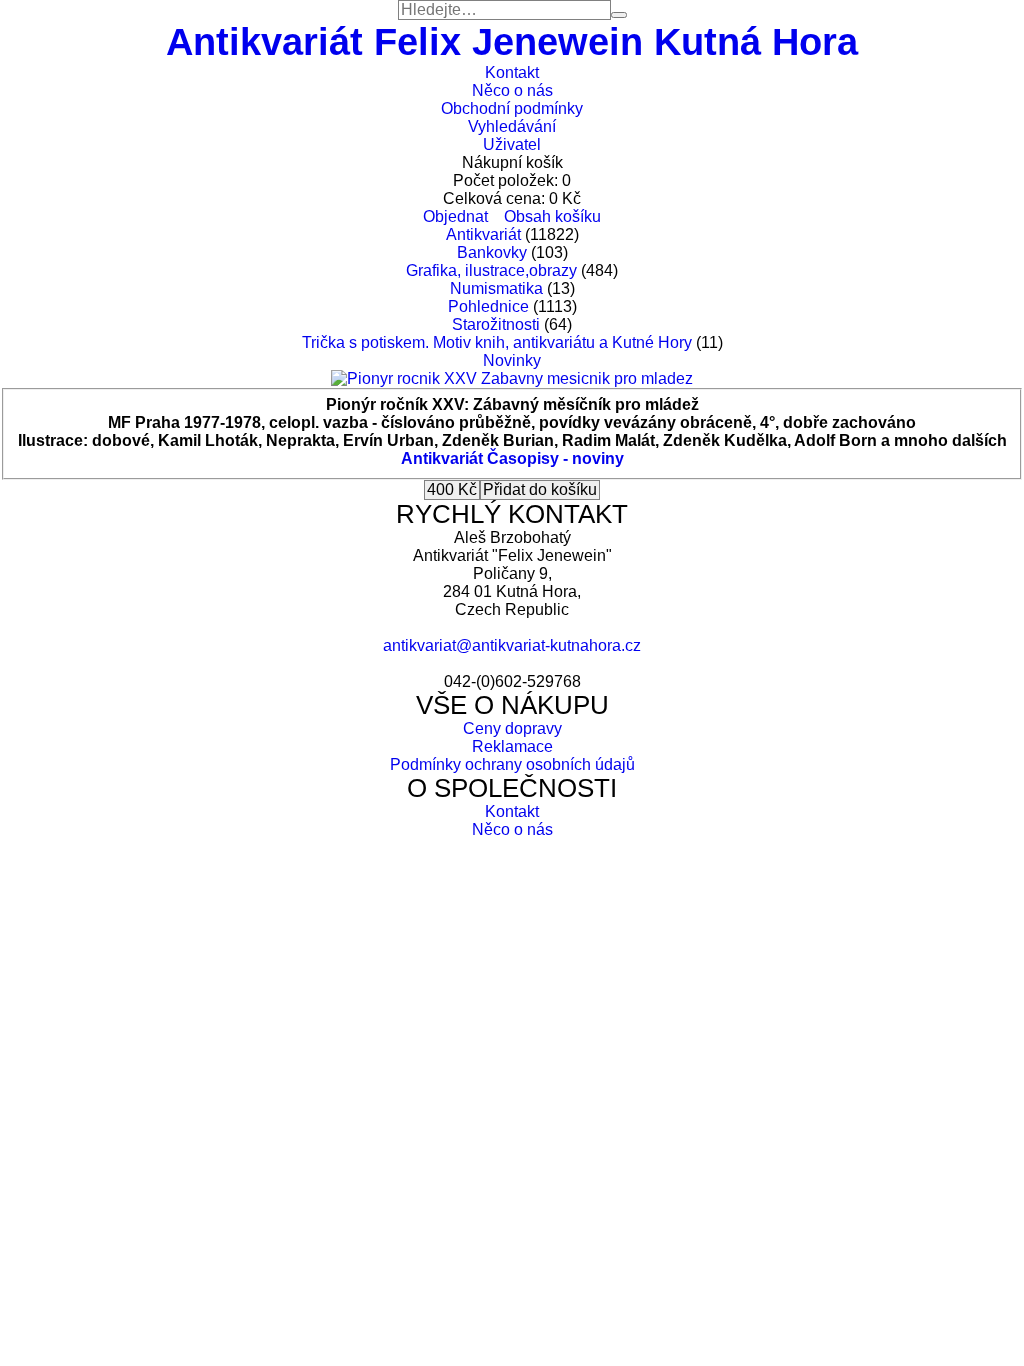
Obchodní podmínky (512, 108)
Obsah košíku (552, 216)
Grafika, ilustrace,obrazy (491, 270)
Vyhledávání (512, 126)
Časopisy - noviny (555, 458)
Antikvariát (483, 234)
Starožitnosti (496, 324)
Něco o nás (512, 90)
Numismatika (496, 288)
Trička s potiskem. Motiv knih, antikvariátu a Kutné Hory (497, 342)
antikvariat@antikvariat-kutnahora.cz (512, 645)
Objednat (455, 216)
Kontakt (512, 72)
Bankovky (492, 252)
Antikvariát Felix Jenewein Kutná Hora (512, 41)
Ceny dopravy (512, 728)
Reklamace (512, 746)
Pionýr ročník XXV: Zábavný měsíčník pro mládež (512, 404)
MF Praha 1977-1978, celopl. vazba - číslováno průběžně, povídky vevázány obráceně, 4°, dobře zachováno (512, 422)
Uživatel (512, 144)
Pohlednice (488, 306)
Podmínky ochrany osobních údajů (512, 764)
